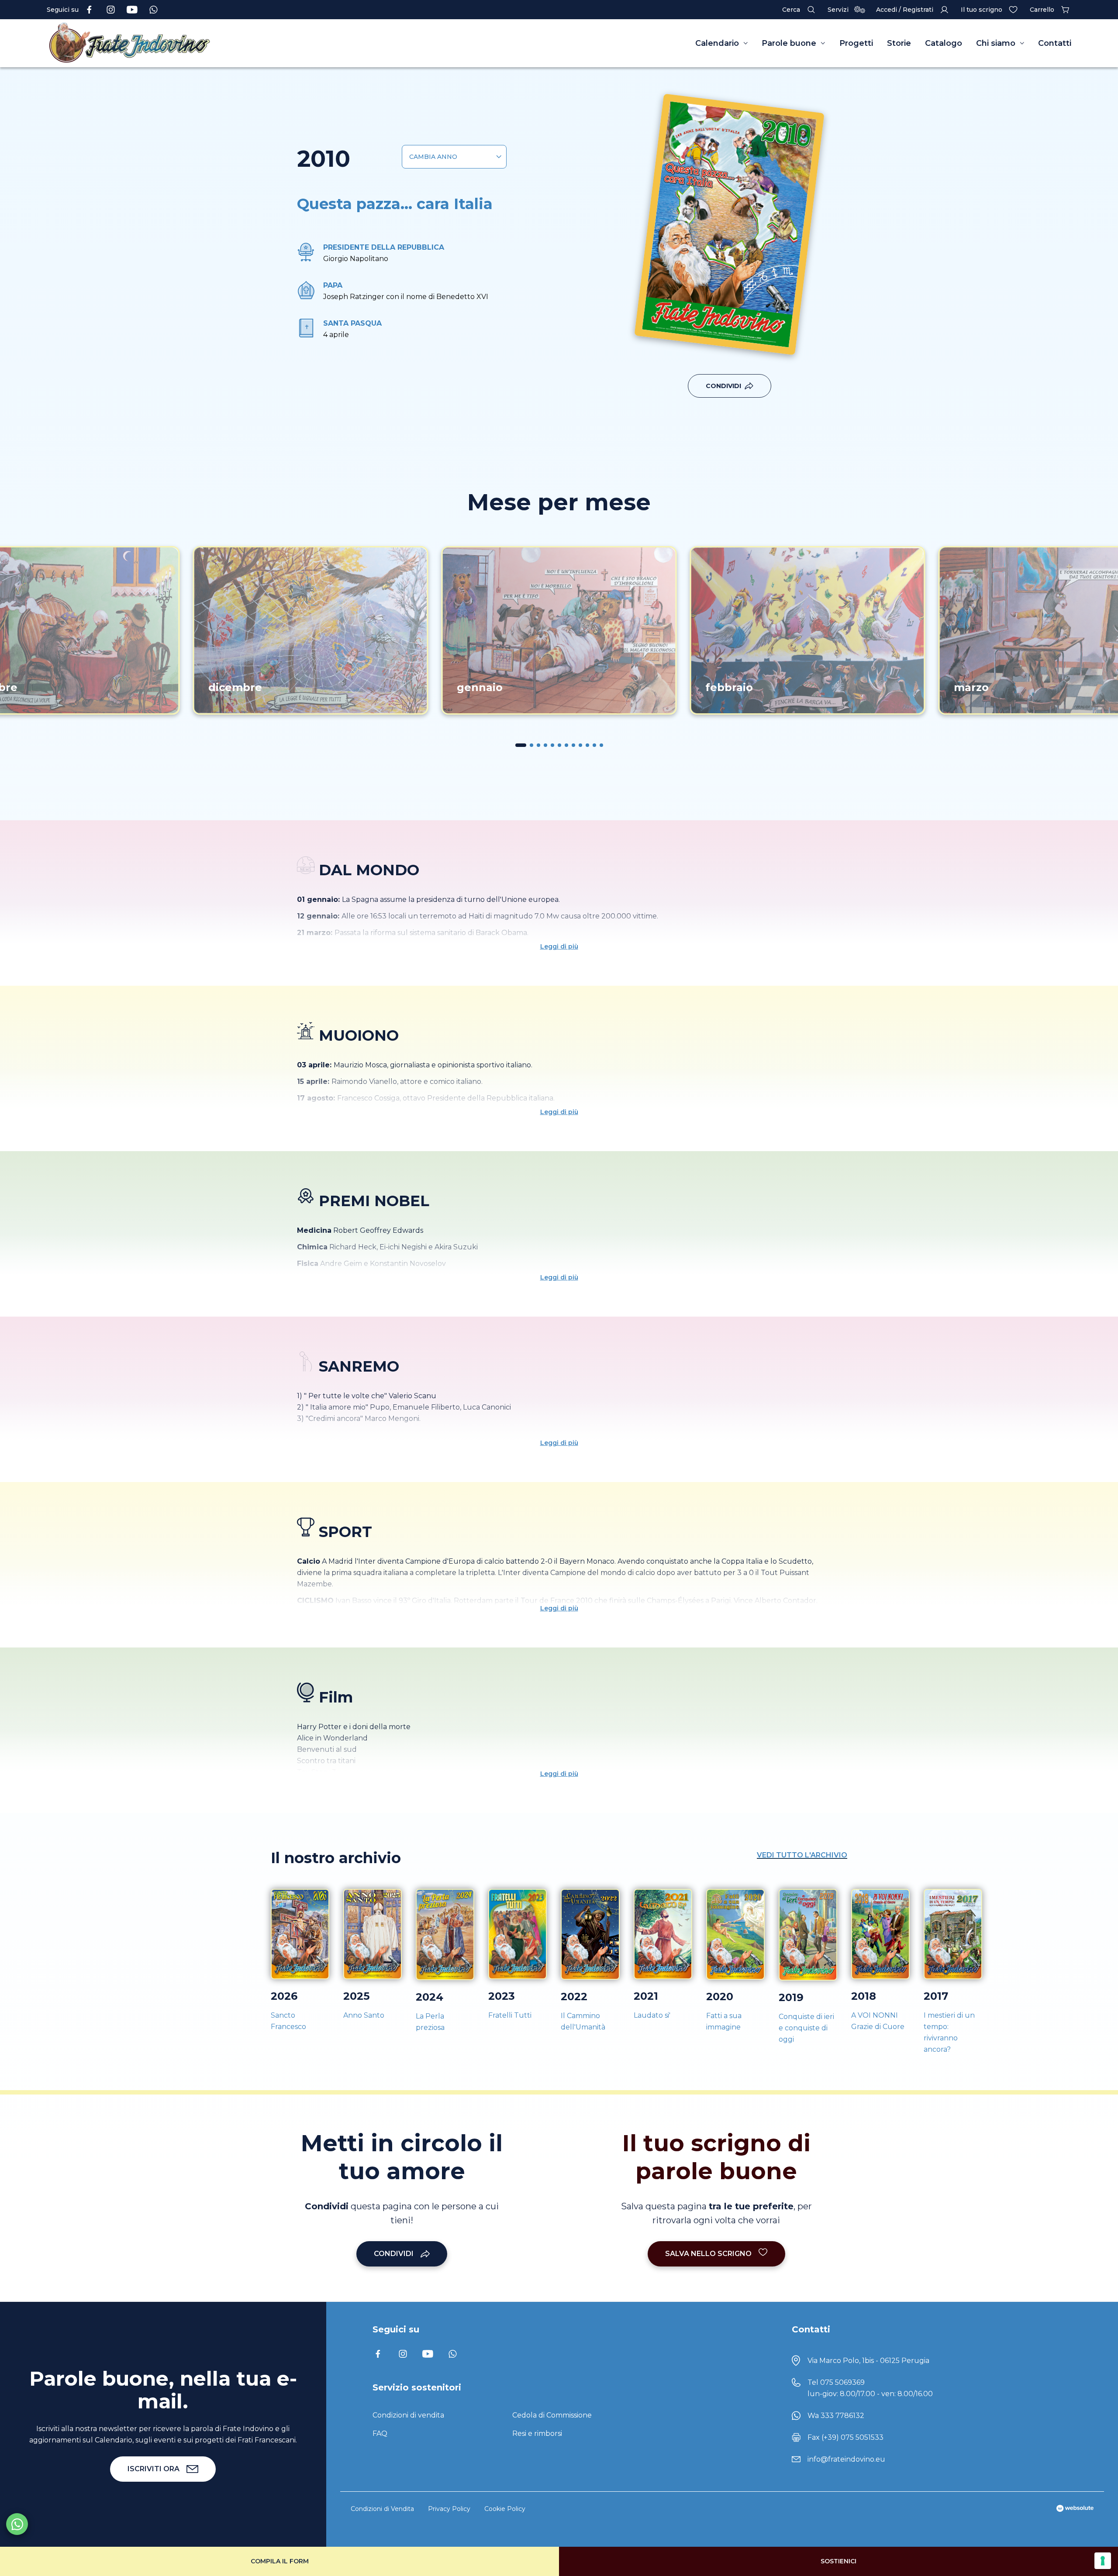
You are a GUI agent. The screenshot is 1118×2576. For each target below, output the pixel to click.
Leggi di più (559, 946)
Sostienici (838, 2561)
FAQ (380, 2433)
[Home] (186, 43)
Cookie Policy (505, 2509)
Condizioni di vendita (408, 2415)
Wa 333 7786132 (836, 2416)
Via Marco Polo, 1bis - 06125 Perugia (868, 2361)
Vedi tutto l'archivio (802, 1855)
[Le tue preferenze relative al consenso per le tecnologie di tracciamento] (1103, 2561)
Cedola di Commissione (552, 2415)
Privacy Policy (449, 2509)
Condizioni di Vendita (382, 2509)
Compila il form (280, 2561)
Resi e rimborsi (537, 2433)
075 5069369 (842, 2382)
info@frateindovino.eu (846, 2459)
